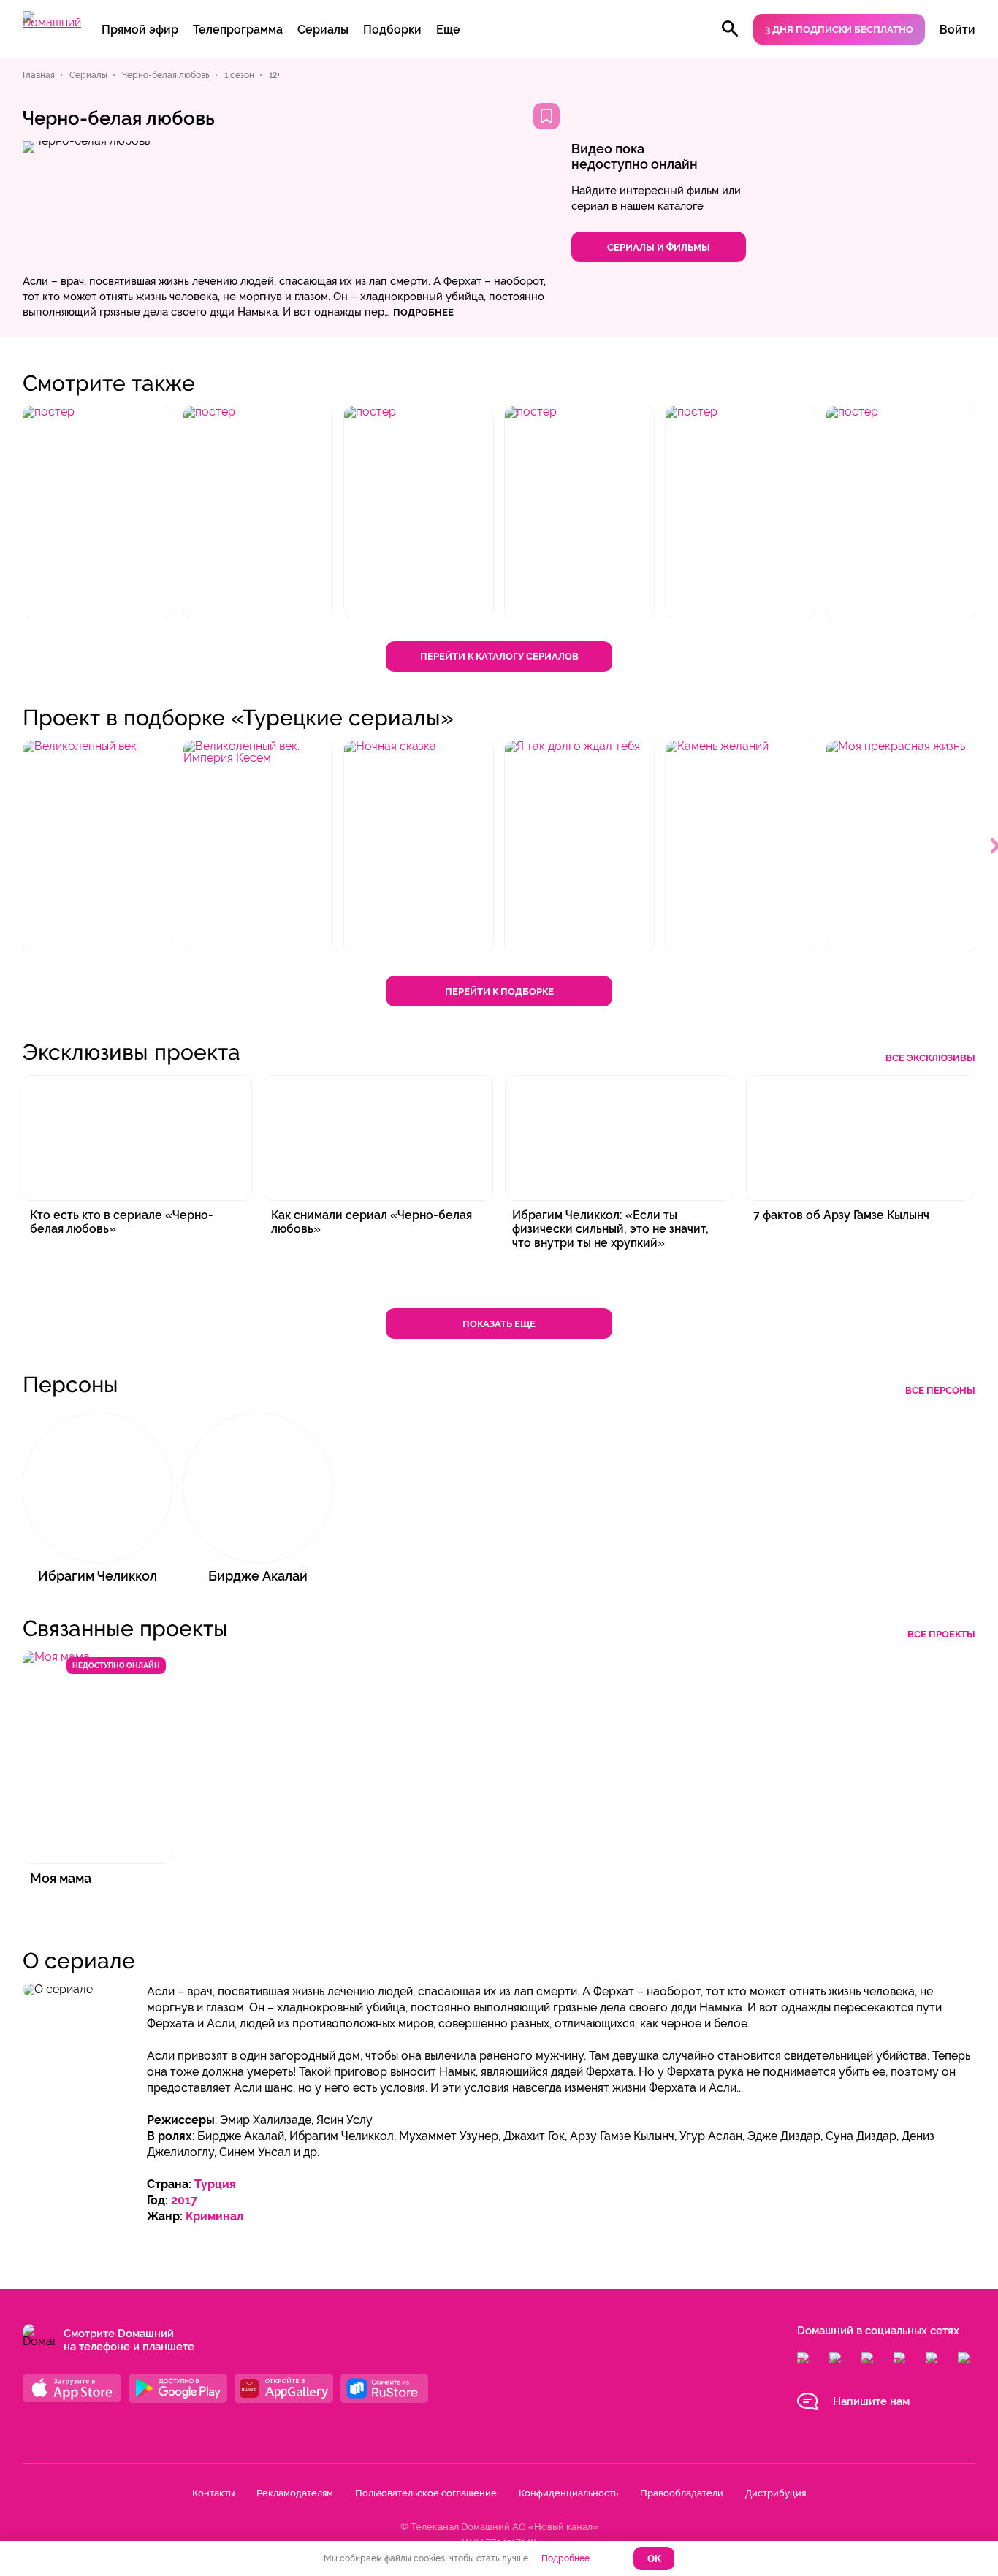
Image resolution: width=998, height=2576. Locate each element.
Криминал (214, 2216)
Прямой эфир (140, 30)
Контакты (213, 2493)
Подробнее (565, 2558)
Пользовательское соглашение (426, 2493)
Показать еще (499, 1324)
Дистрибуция (776, 2493)
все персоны (940, 1390)
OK (654, 2559)
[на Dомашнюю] (52, 22)
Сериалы (323, 30)
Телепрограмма (238, 30)
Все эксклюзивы (930, 1058)
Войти (957, 30)
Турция (215, 2184)
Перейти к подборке (499, 991)
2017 (184, 2200)
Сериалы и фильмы (659, 247)
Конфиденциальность (568, 2493)
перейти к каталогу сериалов (499, 656)
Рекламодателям (295, 2493)
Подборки (392, 30)
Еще (448, 30)
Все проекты (941, 1634)
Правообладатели (682, 2493)
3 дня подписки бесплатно (839, 30)
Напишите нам (871, 2401)
